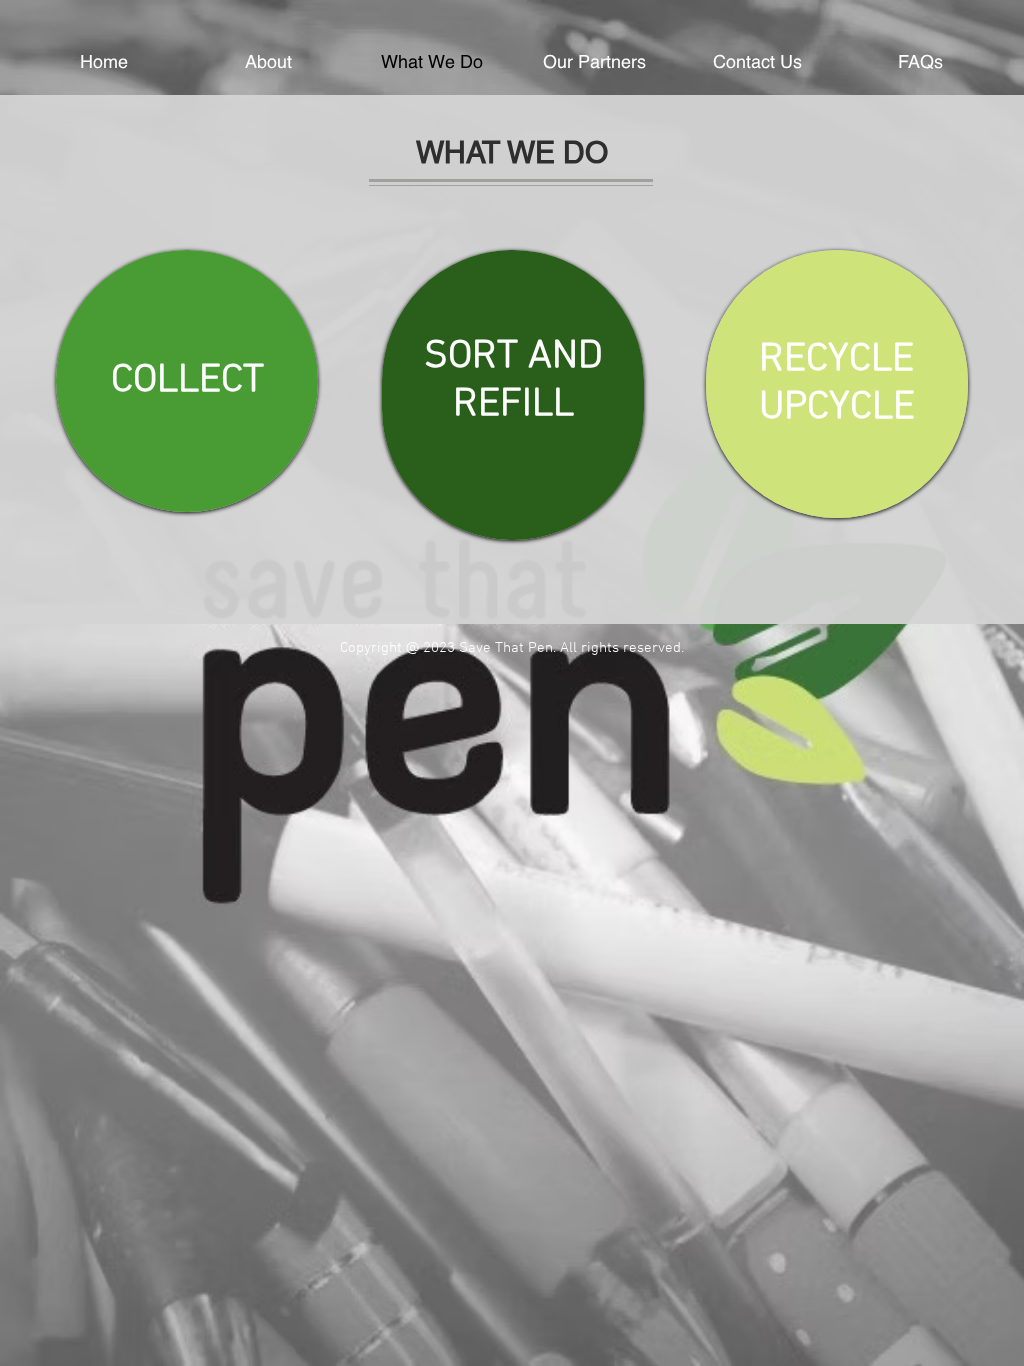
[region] (187, 381)
